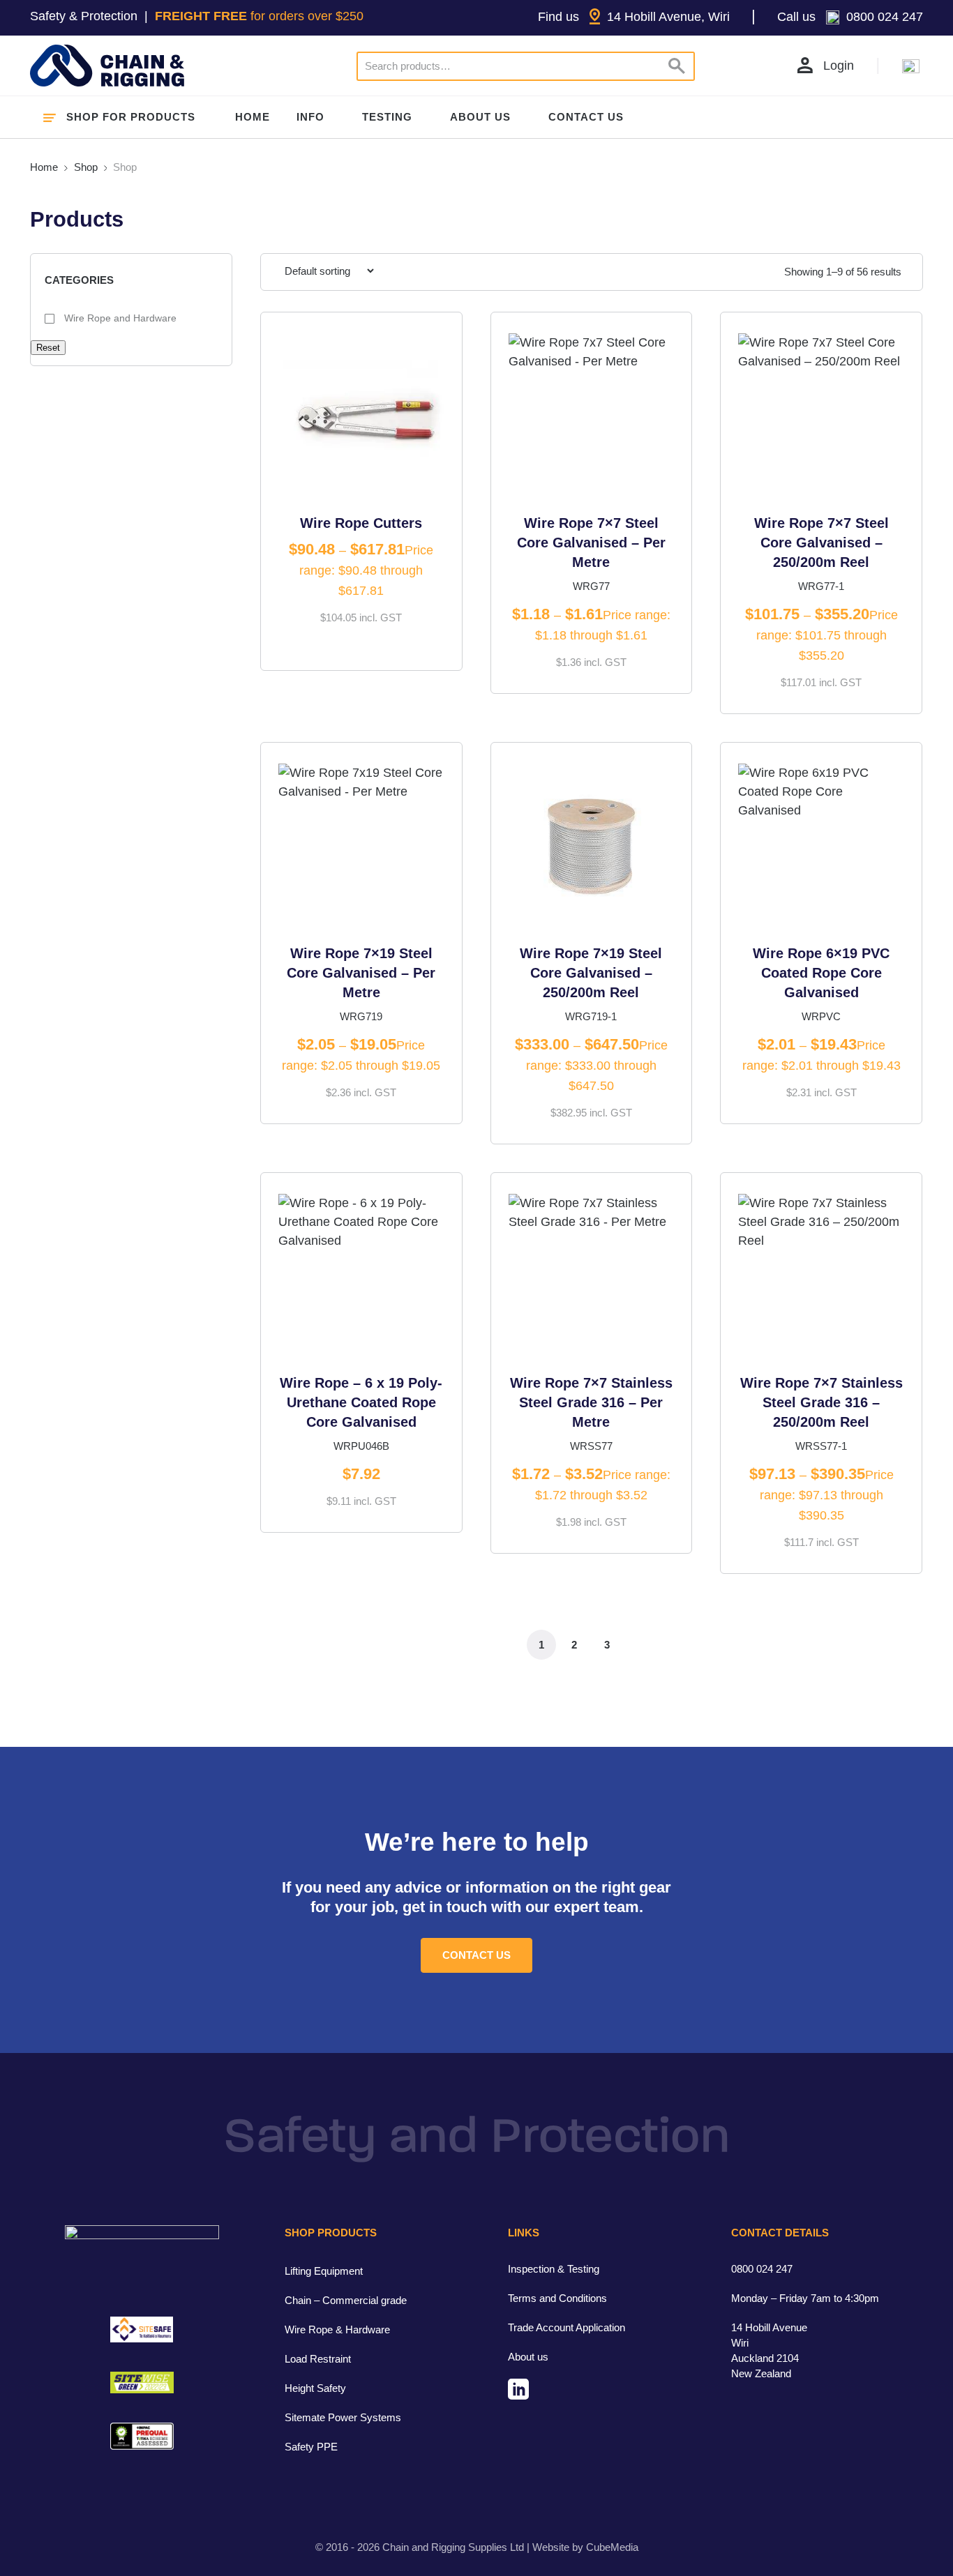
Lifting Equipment (324, 2271)
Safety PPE (311, 2447)
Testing (387, 117)
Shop (86, 167)
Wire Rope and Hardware (119, 318)
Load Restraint (318, 2359)
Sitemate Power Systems (343, 2417)
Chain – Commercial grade (346, 2300)
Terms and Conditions (557, 2298)
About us (528, 2357)
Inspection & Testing (554, 2269)
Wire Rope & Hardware (337, 2329)
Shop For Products (131, 117)
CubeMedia (612, 2547)
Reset (48, 348)
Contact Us (586, 117)
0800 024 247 (762, 2269)
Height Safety (315, 2388)
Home (253, 117)
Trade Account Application (566, 2327)
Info (310, 117)
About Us (480, 117)
